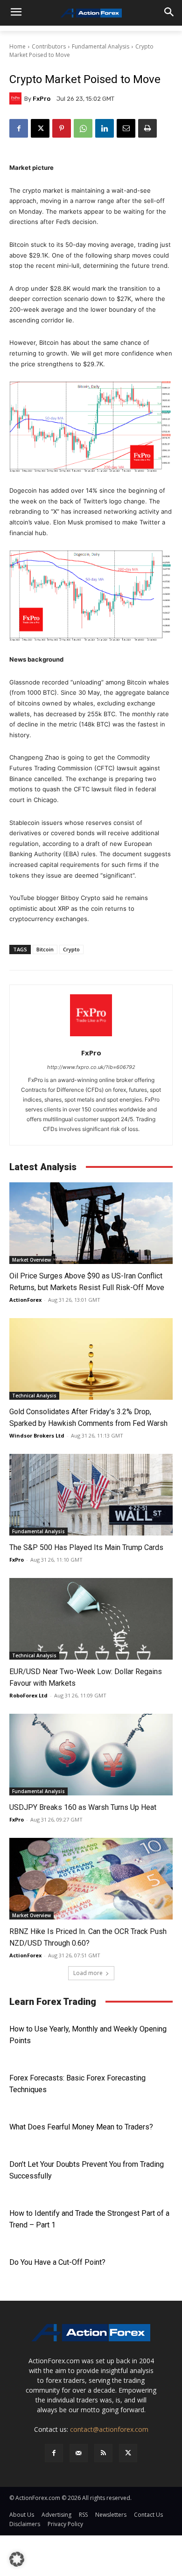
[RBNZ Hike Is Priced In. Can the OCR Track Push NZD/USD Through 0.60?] (91, 1879)
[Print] (147, 128)
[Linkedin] (105, 128)
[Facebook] (19, 128)
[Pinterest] (62, 128)
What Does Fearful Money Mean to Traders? (81, 2127)
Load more (88, 1973)
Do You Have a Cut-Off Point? (57, 2262)
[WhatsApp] (83, 128)
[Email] (126, 128)
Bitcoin (45, 949)
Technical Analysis (34, 1396)
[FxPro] (17, 98)
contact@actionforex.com (109, 2429)
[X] (40, 128)
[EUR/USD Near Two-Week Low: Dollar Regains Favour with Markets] (91, 1619)
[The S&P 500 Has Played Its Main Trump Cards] (91, 1495)
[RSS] (103, 2453)
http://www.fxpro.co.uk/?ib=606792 (91, 1067)
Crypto (71, 949)
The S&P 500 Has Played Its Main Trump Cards (86, 1547)
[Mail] (79, 2453)
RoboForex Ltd (28, 1695)
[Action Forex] (91, 13)
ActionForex (25, 1300)
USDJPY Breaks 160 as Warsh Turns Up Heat (83, 1807)
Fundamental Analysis (101, 46)
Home (17, 46)
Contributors (49, 46)
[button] (17, 2559)
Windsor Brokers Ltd (37, 1435)
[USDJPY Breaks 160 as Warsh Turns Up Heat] (91, 1755)
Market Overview (31, 1260)
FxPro (42, 99)
